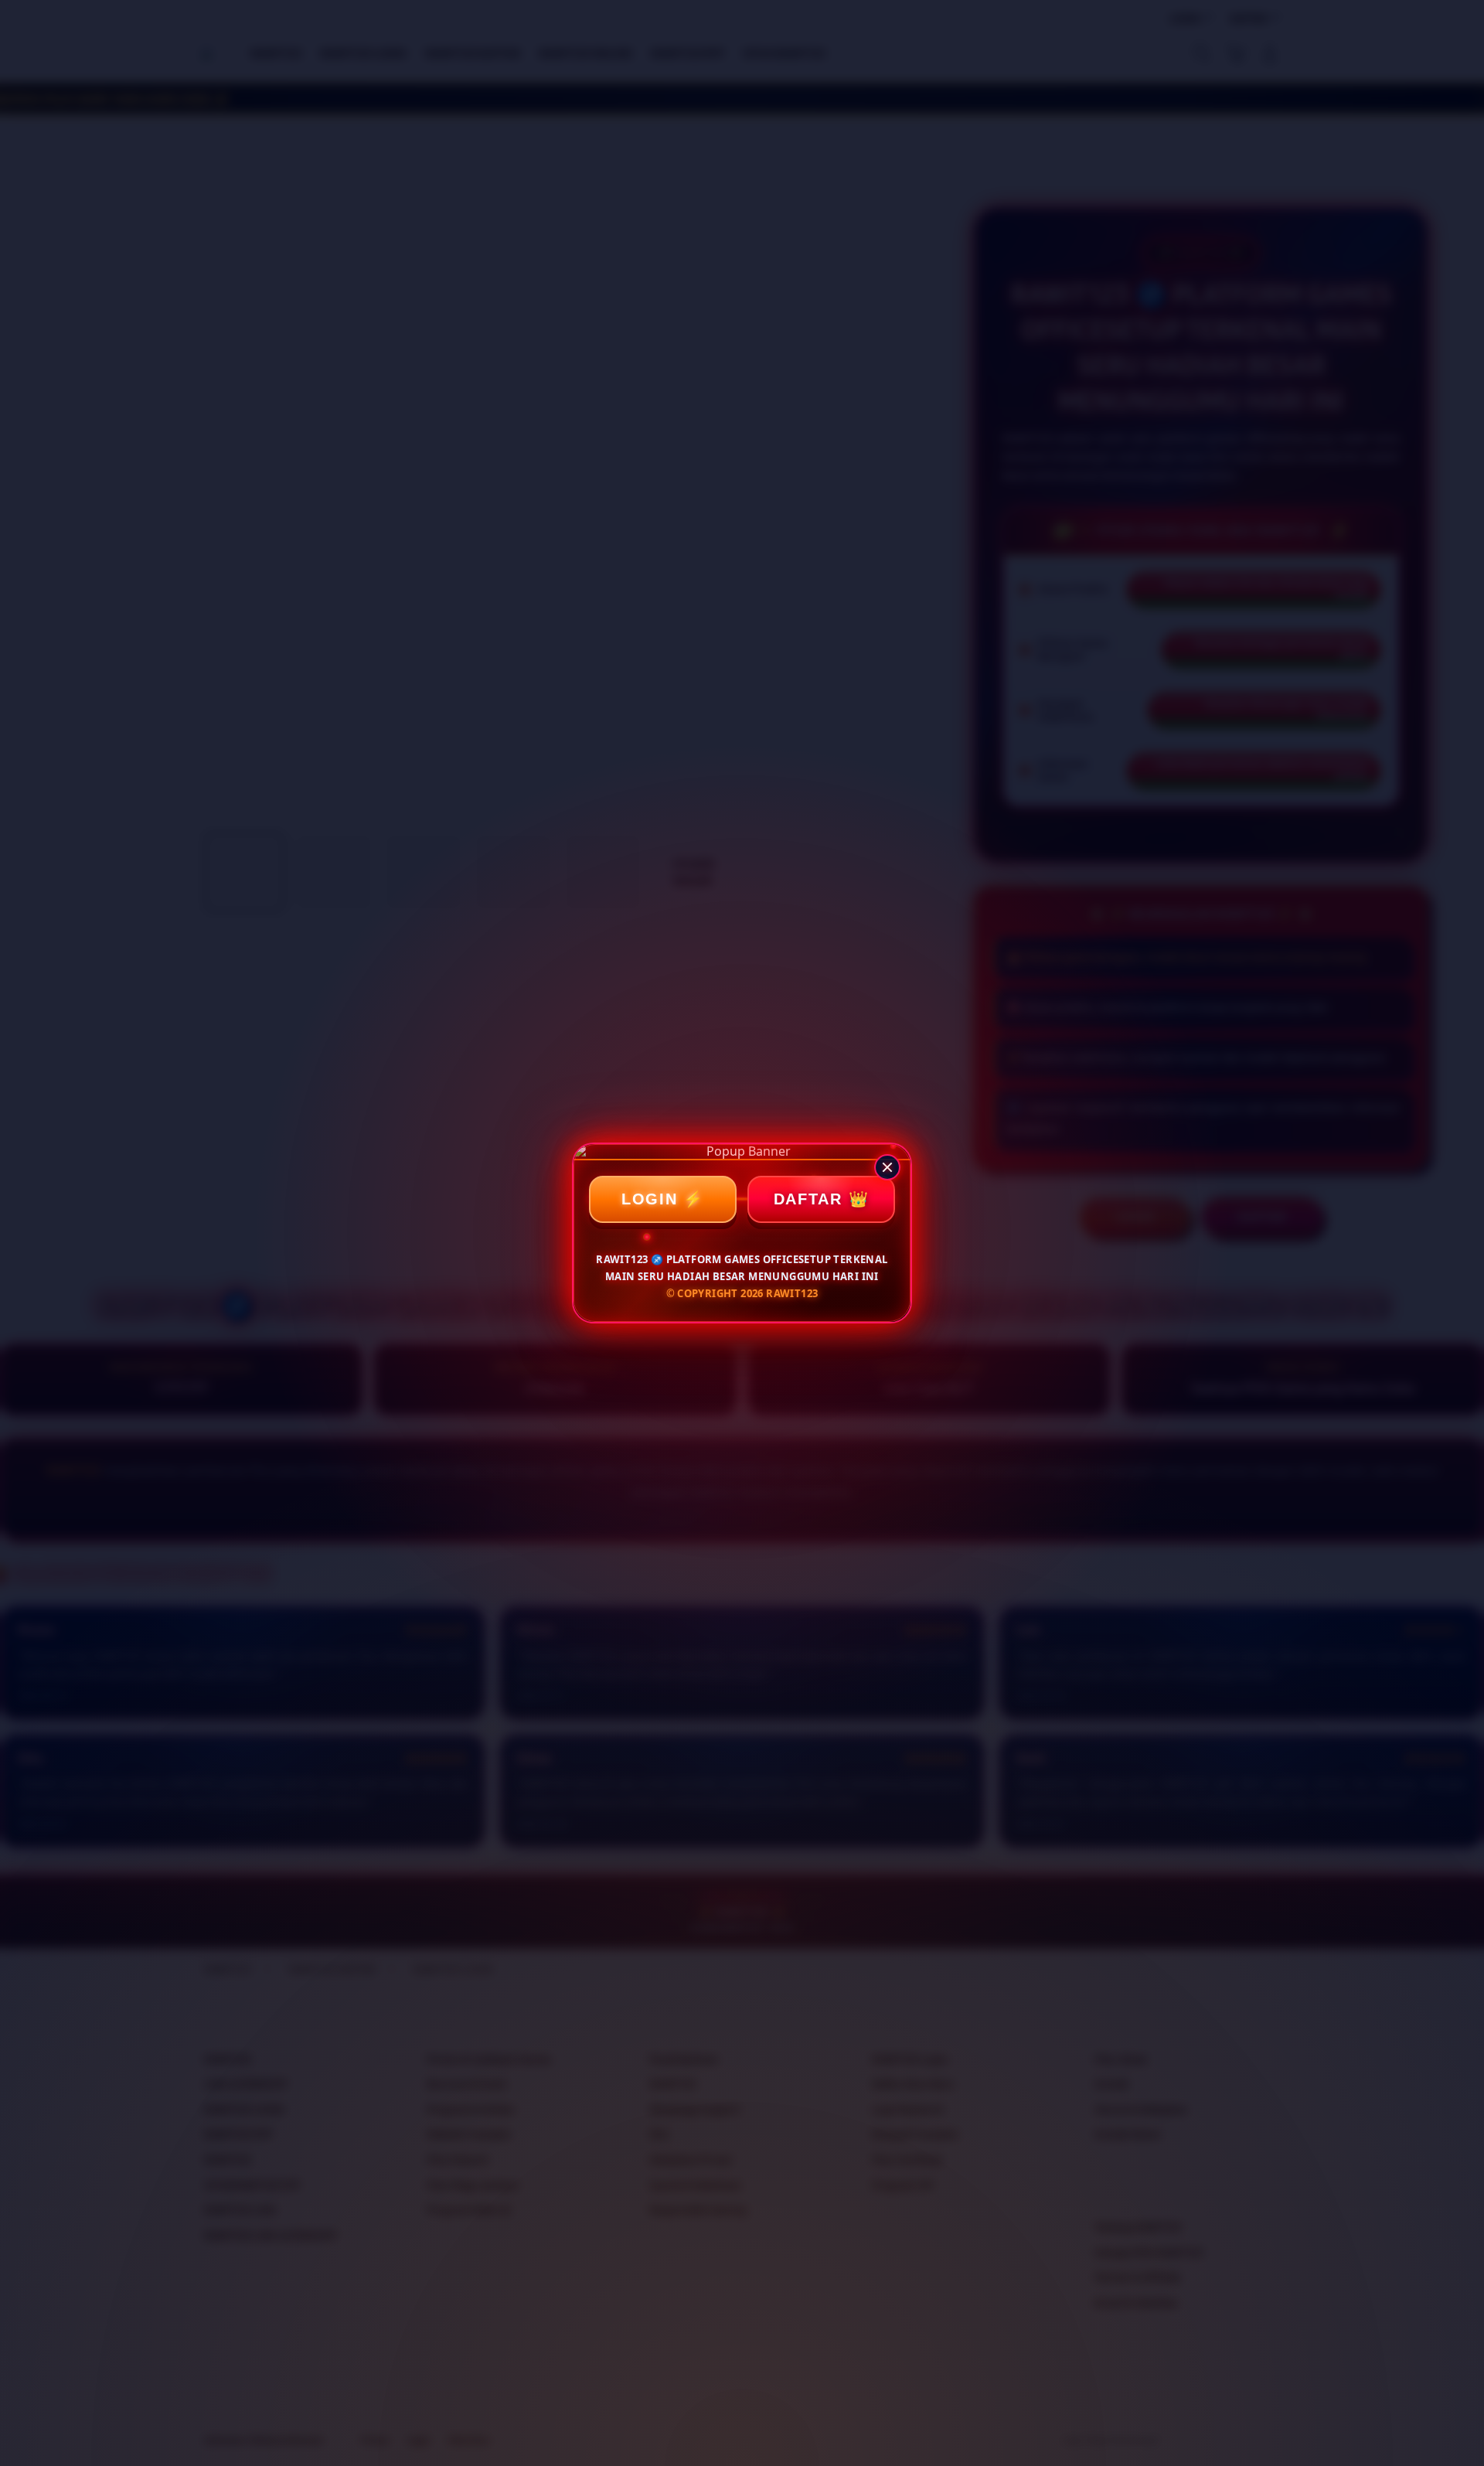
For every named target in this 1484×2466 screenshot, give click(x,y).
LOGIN (650, 1199)
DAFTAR (808, 1199)
